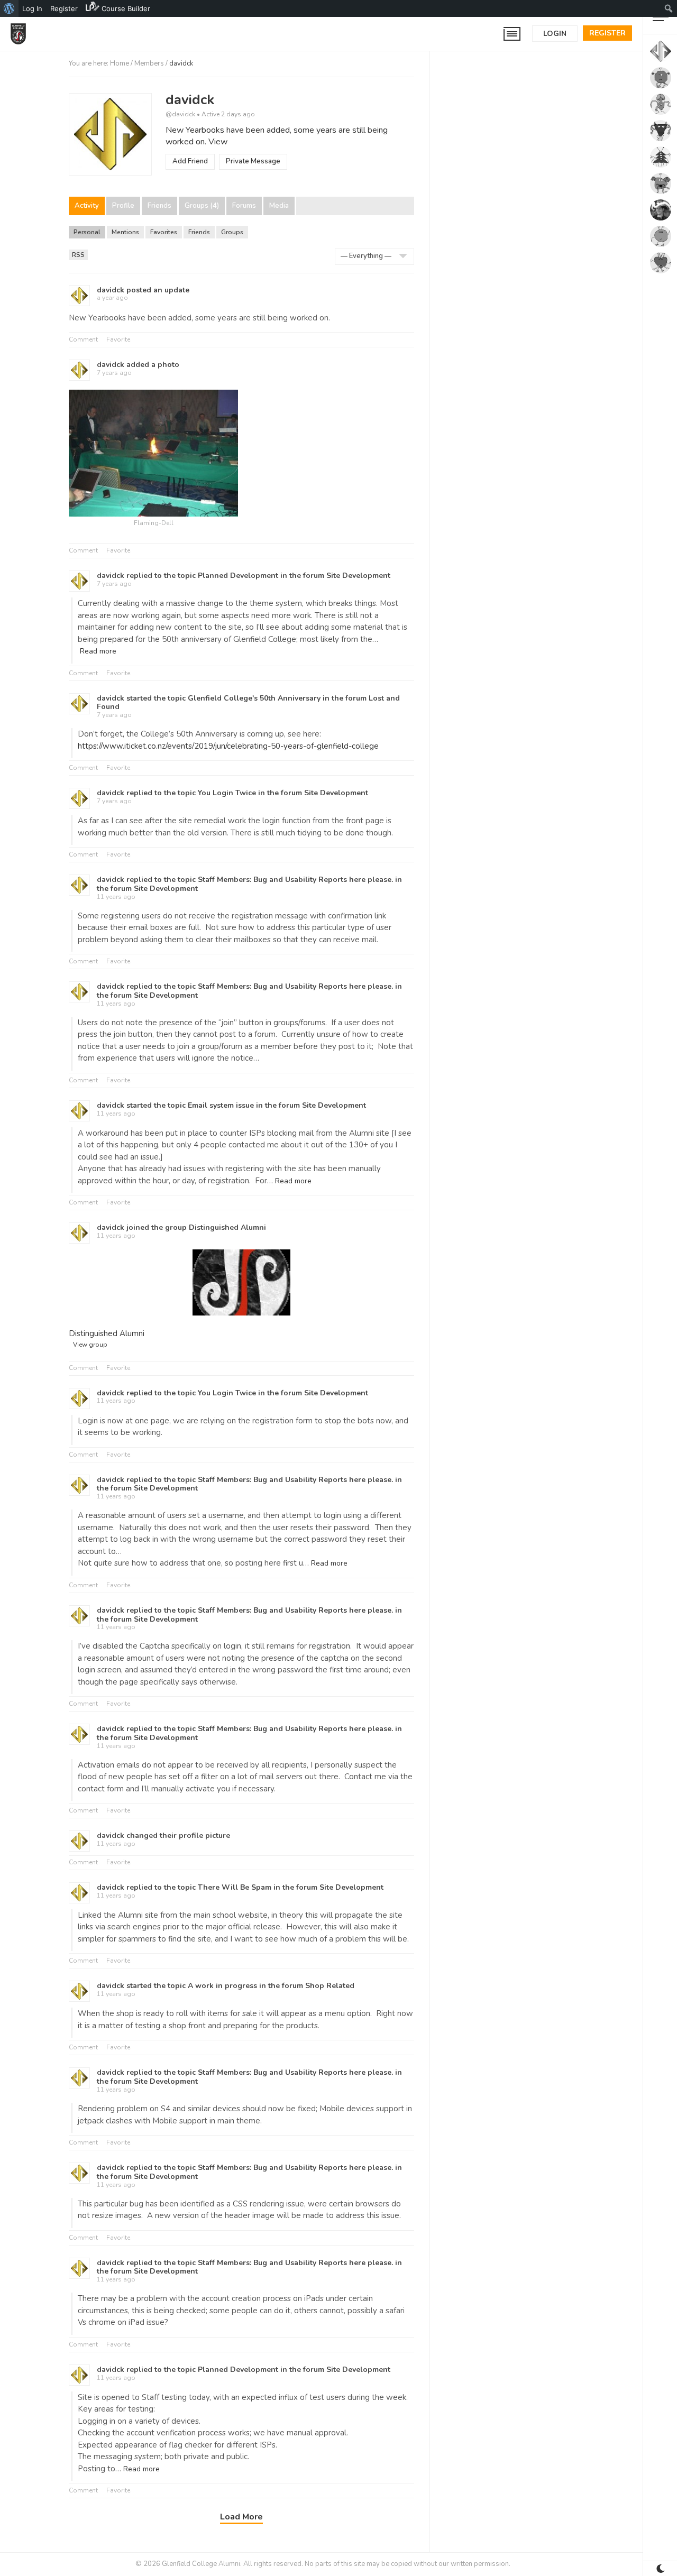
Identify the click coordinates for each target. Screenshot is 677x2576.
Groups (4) (202, 206)
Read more (98, 651)
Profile (123, 206)
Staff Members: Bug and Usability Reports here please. (295, 880)
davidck (190, 100)
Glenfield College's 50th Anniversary (254, 698)
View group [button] (90, 1345)
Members (149, 63)
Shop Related (330, 1986)
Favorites (164, 232)
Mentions (125, 232)
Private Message (253, 161)
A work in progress (222, 1986)
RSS (80, 255)
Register (607, 33)
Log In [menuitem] (32, 8)
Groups (232, 232)
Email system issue (221, 1105)
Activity (87, 206)
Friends (159, 206)
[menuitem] (9, 8)
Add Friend (190, 161)
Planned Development (238, 576)
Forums (244, 206)
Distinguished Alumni (227, 1227)
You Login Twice (227, 793)
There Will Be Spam (235, 1887)
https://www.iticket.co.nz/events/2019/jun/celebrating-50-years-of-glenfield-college (228, 746)
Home (120, 63)
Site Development (358, 576)
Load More (241, 2517)
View (218, 142)
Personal (87, 232)
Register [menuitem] (64, 8)
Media (279, 206)
